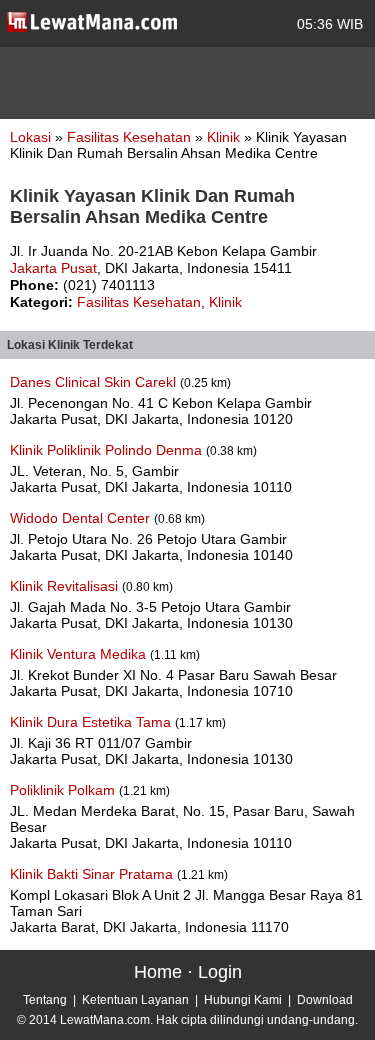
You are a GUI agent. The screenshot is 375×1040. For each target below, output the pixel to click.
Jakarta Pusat (53, 268)
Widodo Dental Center (82, 518)
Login (220, 972)
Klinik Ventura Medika (80, 654)
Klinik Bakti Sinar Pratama (93, 874)
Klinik (225, 137)
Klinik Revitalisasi (66, 586)
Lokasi (30, 137)
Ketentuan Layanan (135, 1000)
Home (158, 972)
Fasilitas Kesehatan (131, 137)
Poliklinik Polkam (64, 790)
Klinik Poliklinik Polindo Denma (108, 450)
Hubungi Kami (243, 1000)
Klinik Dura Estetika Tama (92, 722)
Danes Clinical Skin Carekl (95, 382)
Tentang (45, 1000)
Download (325, 1000)
